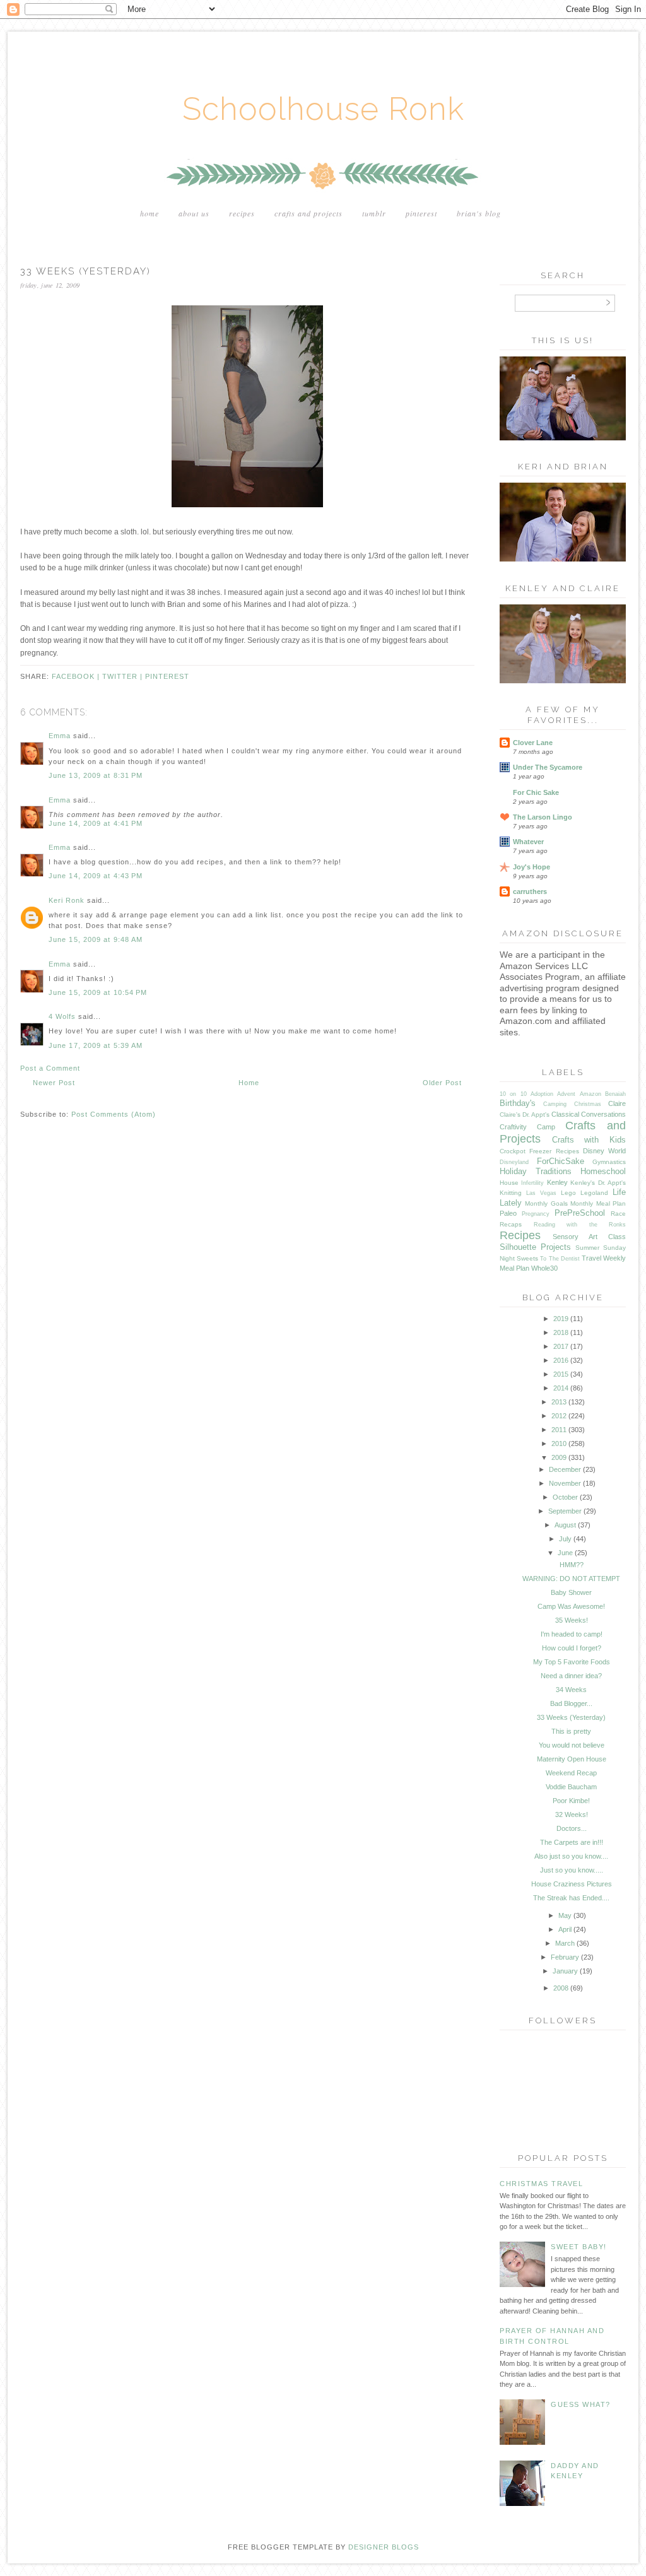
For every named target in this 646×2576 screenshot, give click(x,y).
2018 (561, 1332)
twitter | (124, 676)
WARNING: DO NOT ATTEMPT (571, 1579)
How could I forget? (572, 1648)
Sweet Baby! (579, 2247)
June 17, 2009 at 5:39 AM (96, 1045)
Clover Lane (533, 743)
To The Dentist (560, 1259)
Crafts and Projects (308, 213)
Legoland (594, 1193)
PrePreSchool (580, 1213)
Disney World (604, 1151)
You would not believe (572, 1745)
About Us (194, 213)
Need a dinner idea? (571, 1676)
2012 (559, 1416)
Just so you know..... (572, 1870)
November (565, 1483)
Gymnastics (609, 1162)
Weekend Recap (571, 1773)
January (565, 1971)
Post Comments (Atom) (114, 1114)
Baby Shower (571, 1592)
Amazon (590, 1094)
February (565, 1957)
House (509, 1183)
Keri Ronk (67, 900)
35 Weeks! (572, 1620)
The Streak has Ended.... (571, 1898)
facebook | (77, 676)
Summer (587, 1248)
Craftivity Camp (527, 1127)
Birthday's (518, 1103)
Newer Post (54, 1083)
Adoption (542, 1094)
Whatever (528, 842)
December (565, 1469)
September (565, 1511)
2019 (561, 1319)
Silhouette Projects (535, 1247)
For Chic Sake (536, 792)
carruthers (530, 891)
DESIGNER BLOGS (384, 2547)
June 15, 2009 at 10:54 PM (98, 992)
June (565, 1553)
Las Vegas (541, 1193)
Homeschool (603, 1171)
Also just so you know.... (571, 1856)
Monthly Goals (546, 1203)
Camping (555, 1104)
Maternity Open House (572, 1759)
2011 (559, 1430)
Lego (568, 1193)
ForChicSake (561, 1161)
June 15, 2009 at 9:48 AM (96, 939)
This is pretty (571, 1731)
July (565, 1539)
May (565, 1915)
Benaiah (615, 1094)
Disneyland (514, 1162)
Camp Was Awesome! (571, 1606)
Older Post (442, 1083)
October (565, 1497)
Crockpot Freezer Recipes (539, 1151)
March (565, 1943)
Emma (60, 736)
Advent (566, 1094)
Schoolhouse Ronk (323, 109)
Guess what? (581, 2404)
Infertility (532, 1183)
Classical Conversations (589, 1114)
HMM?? (572, 1565)
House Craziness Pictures (572, 1884)
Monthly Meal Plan (598, 1203)
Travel (591, 1258)
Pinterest (421, 213)
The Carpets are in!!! (572, 1842)
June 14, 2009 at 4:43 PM (96, 876)
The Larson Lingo (543, 817)
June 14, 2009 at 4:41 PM (96, 823)
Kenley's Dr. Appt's (598, 1183)
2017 (561, 1346)
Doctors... (572, 1828)
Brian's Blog (479, 213)
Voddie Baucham (571, 1787)
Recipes (242, 213)
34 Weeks (571, 1690)
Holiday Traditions (536, 1171)
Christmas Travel (541, 2184)
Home (150, 213)
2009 (559, 1457)
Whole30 (544, 1268)
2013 (559, 1402)
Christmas (588, 1104)
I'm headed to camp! (572, 1634)
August (565, 1525)
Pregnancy (536, 1214)
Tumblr (374, 213)
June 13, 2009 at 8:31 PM (96, 775)
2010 (559, 1444)
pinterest (167, 676)
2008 (561, 1988)
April (565, 1929)
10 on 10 (513, 1094)
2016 (561, 1360)
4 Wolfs (62, 1016)
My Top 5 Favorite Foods (572, 1662)
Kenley (557, 1182)
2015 (561, 1374)
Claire (617, 1103)
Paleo (508, 1213)
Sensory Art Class (589, 1237)
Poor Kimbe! (571, 1801)
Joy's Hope (531, 867)
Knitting (511, 1193)
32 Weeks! (572, 1814)
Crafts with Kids (589, 1140)
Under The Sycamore (548, 767)
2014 (561, 1388)
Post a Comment (50, 1068)
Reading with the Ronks (580, 1225)
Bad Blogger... (571, 1703)
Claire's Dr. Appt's (525, 1115)
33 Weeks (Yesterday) (571, 1717)
